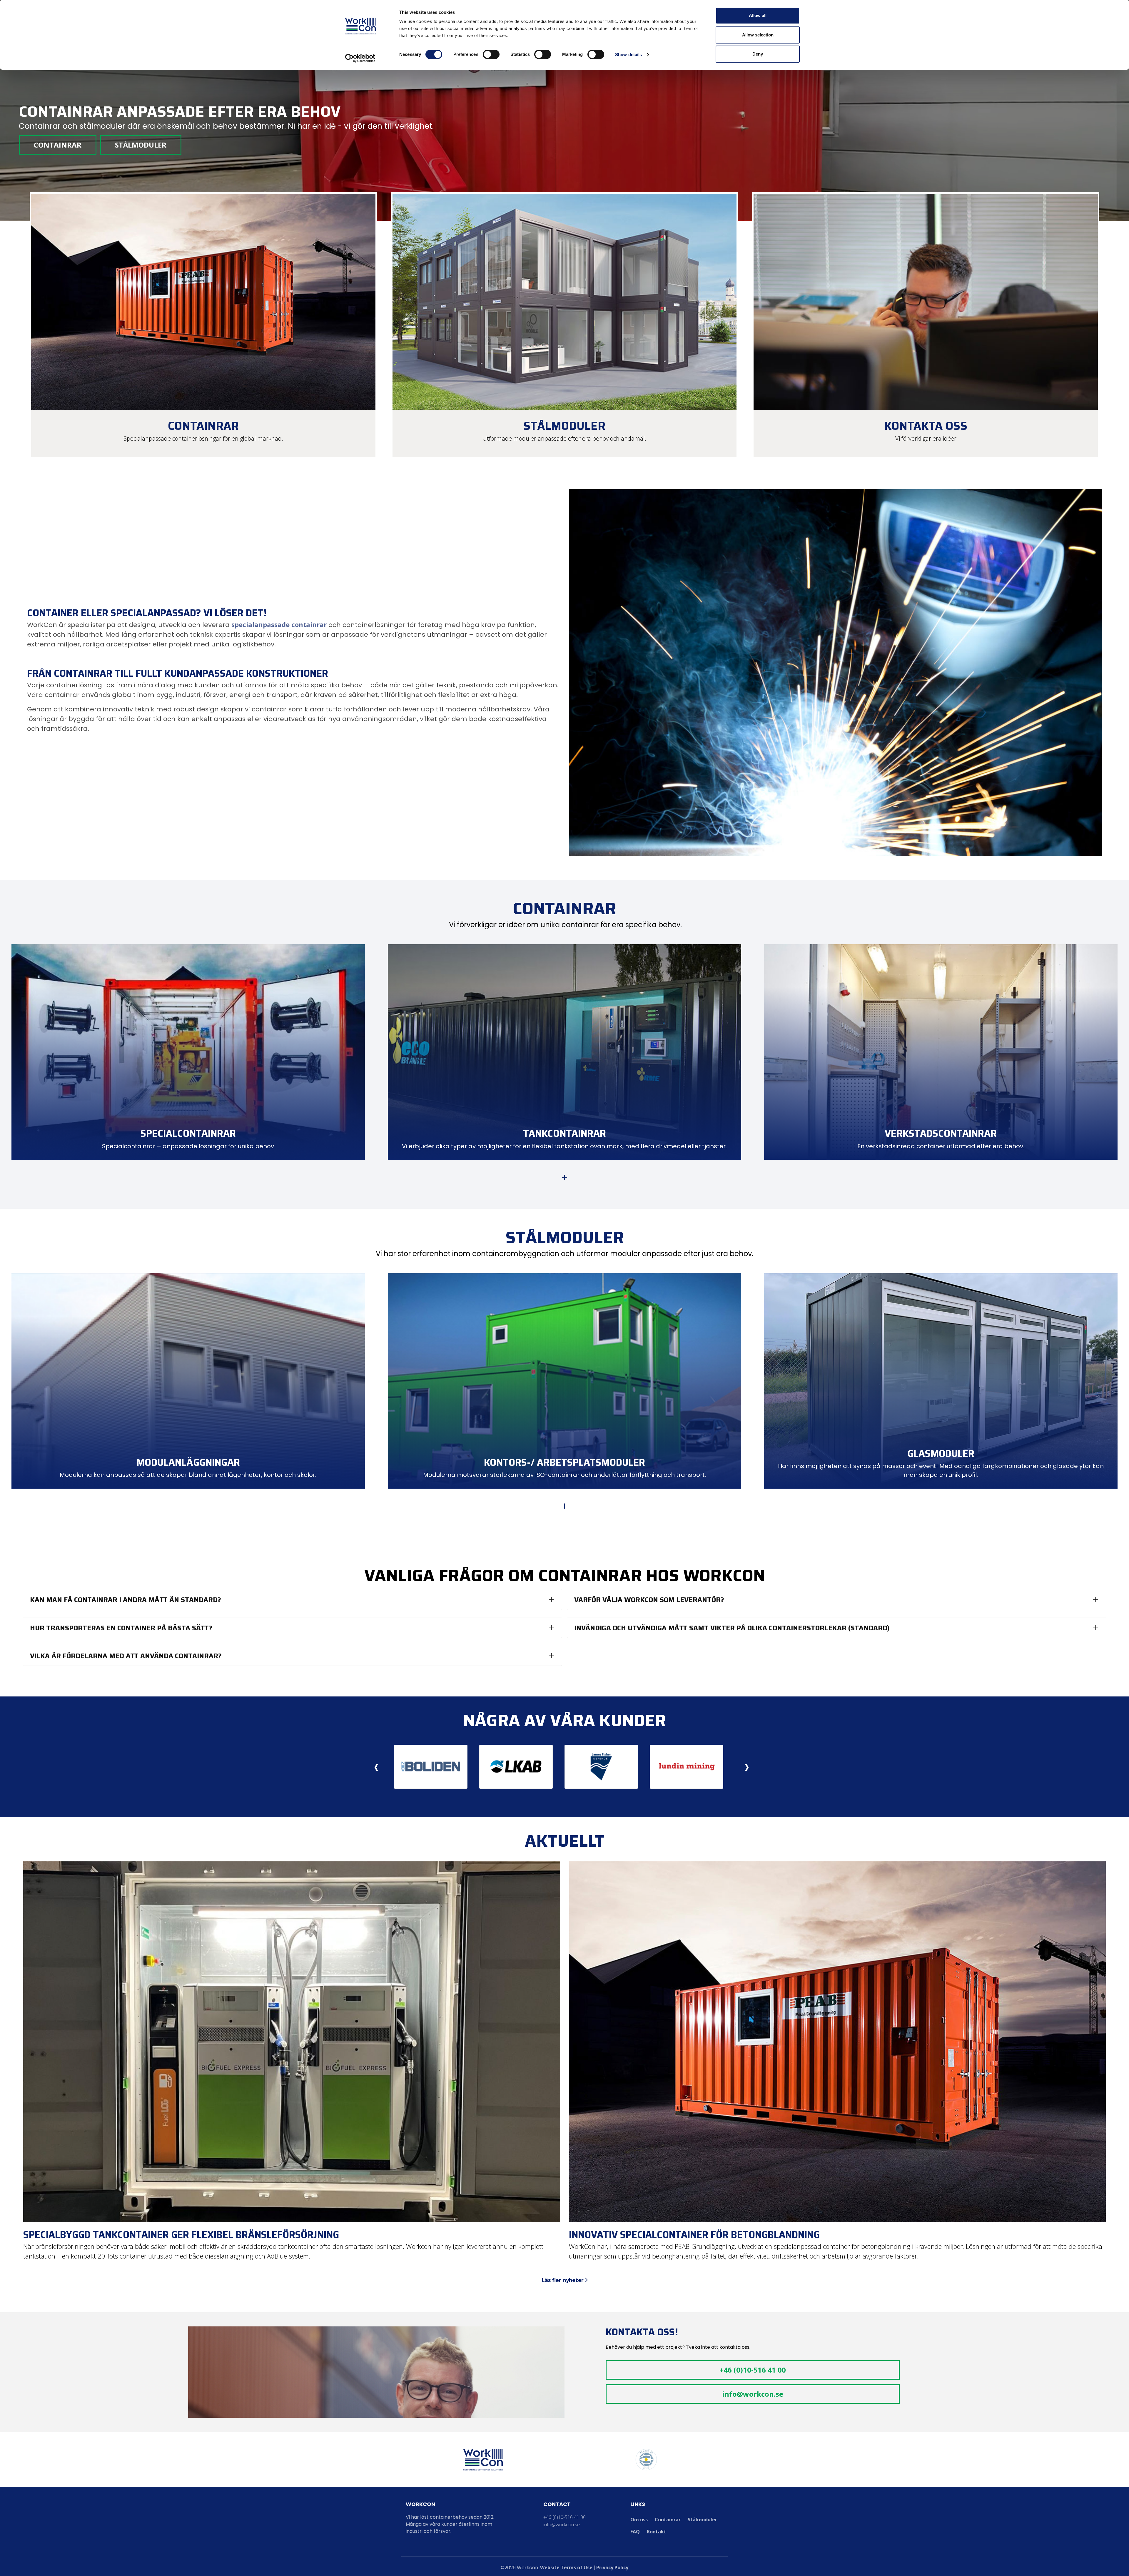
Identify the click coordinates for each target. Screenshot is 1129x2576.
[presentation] (376, 1767)
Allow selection (758, 35)
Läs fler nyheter (563, 2280)
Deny (758, 54)
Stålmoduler (141, 145)
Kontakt (657, 2532)
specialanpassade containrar (279, 624)
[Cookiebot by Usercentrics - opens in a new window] (360, 58)
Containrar (58, 145)
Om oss (639, 2520)
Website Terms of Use (566, 2567)
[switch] (491, 54)
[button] (292, 1600)
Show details (628, 55)
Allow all (758, 15)
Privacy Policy (612, 2567)
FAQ (635, 2532)
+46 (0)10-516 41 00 (753, 2370)
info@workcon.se (753, 2394)
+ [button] (565, 1177)
